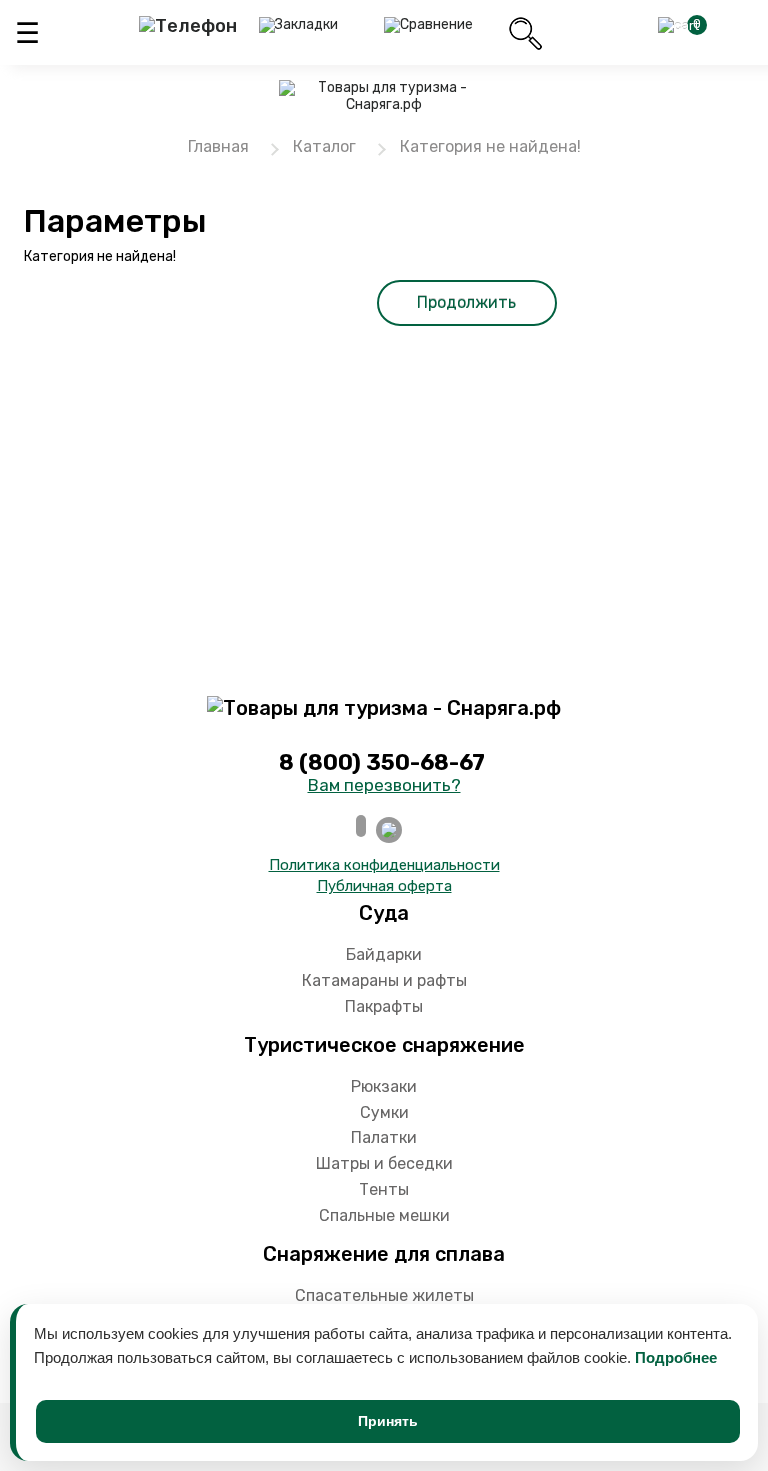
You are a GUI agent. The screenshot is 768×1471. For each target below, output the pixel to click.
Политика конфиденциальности (384, 865)
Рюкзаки (384, 1086)
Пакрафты (384, 1006)
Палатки (384, 1137)
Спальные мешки (384, 1215)
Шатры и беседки (384, 1163)
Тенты (384, 1189)
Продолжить (466, 302)
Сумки (384, 1112)
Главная (218, 146)
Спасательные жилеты (384, 1295)
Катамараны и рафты (384, 980)
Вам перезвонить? (384, 785)
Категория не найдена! (490, 146)
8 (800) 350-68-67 (384, 762)
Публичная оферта (384, 886)
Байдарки (384, 954)
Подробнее (676, 1357)
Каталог (324, 146)
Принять (388, 1421)
